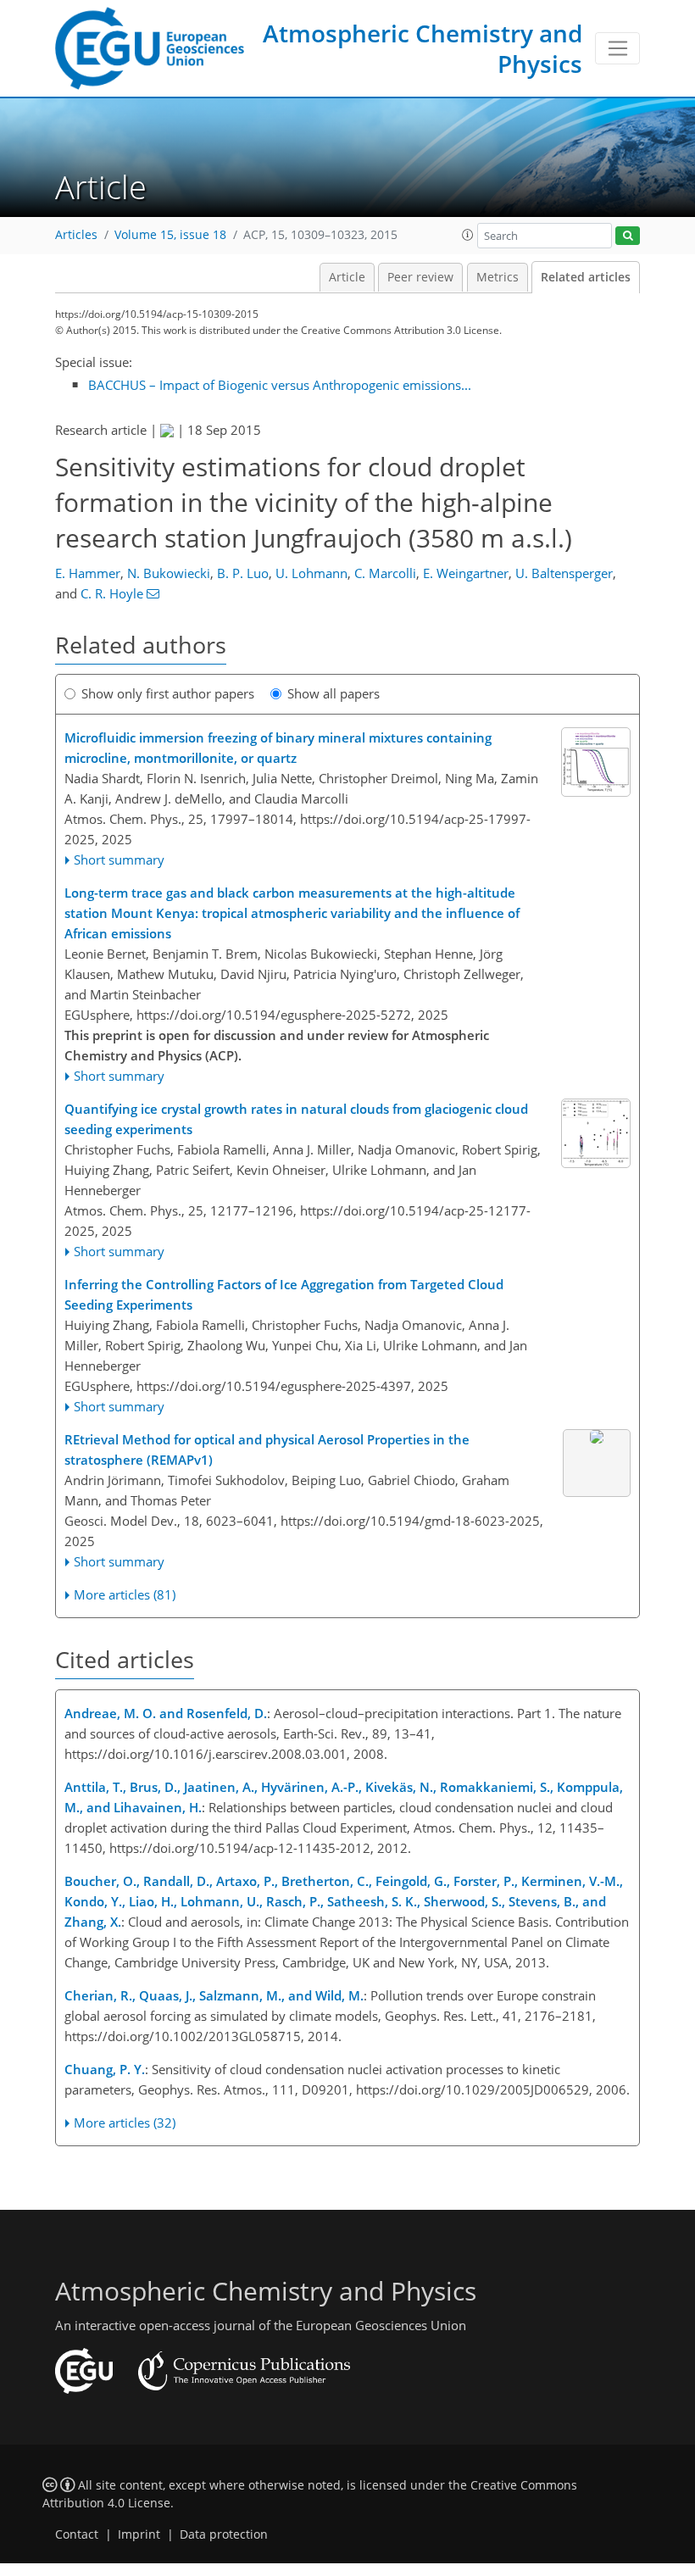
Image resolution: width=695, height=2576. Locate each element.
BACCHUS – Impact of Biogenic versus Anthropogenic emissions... (280, 385)
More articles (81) (125, 1594)
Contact (77, 2534)
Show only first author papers (168, 693)
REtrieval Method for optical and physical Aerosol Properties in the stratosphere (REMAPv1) (267, 1449)
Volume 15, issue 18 (170, 235)
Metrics (498, 277)
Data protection (224, 2534)
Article (347, 277)
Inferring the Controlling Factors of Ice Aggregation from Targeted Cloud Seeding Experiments (284, 1294)
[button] (468, 235)
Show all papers (334, 693)
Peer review (420, 277)
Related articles (586, 277)
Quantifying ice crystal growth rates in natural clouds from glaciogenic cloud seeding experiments (296, 1119)
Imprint (139, 2534)
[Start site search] (628, 236)
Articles (76, 235)
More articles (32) (125, 2123)
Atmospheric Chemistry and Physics (423, 48)
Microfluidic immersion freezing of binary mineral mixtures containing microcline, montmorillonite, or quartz (278, 748)
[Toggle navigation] (617, 48)
